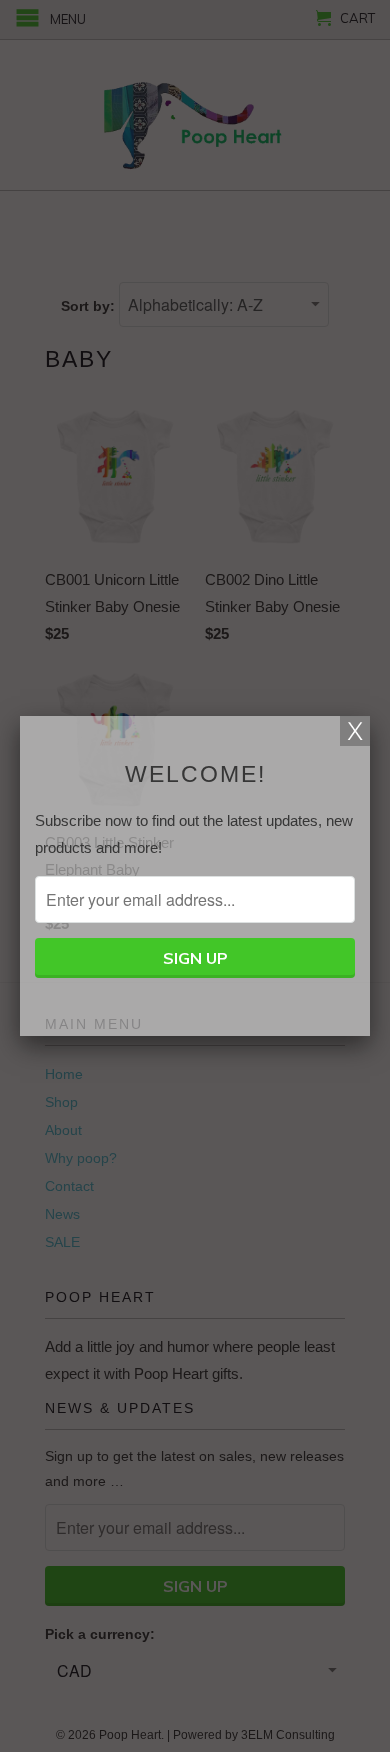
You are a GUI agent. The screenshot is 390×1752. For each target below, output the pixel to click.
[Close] (355, 731)
